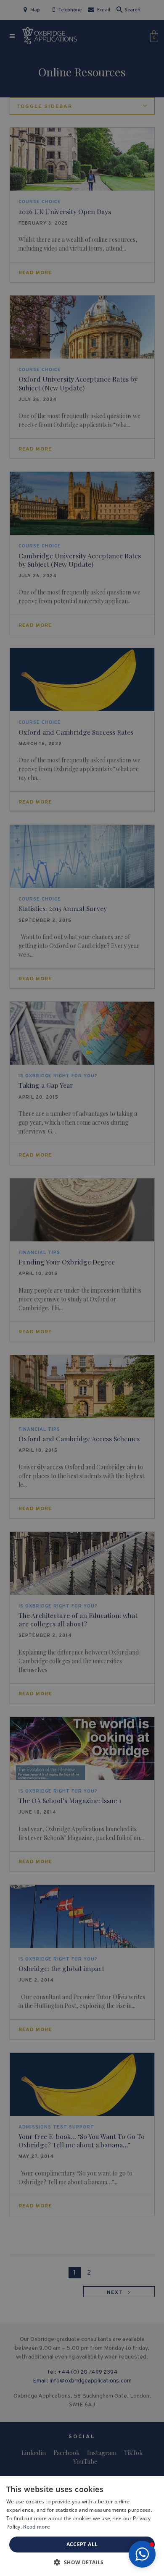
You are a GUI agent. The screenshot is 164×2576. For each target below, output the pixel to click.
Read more (37, 2527)
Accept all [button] (82, 2544)
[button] (142, 2554)
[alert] (82, 1288)
